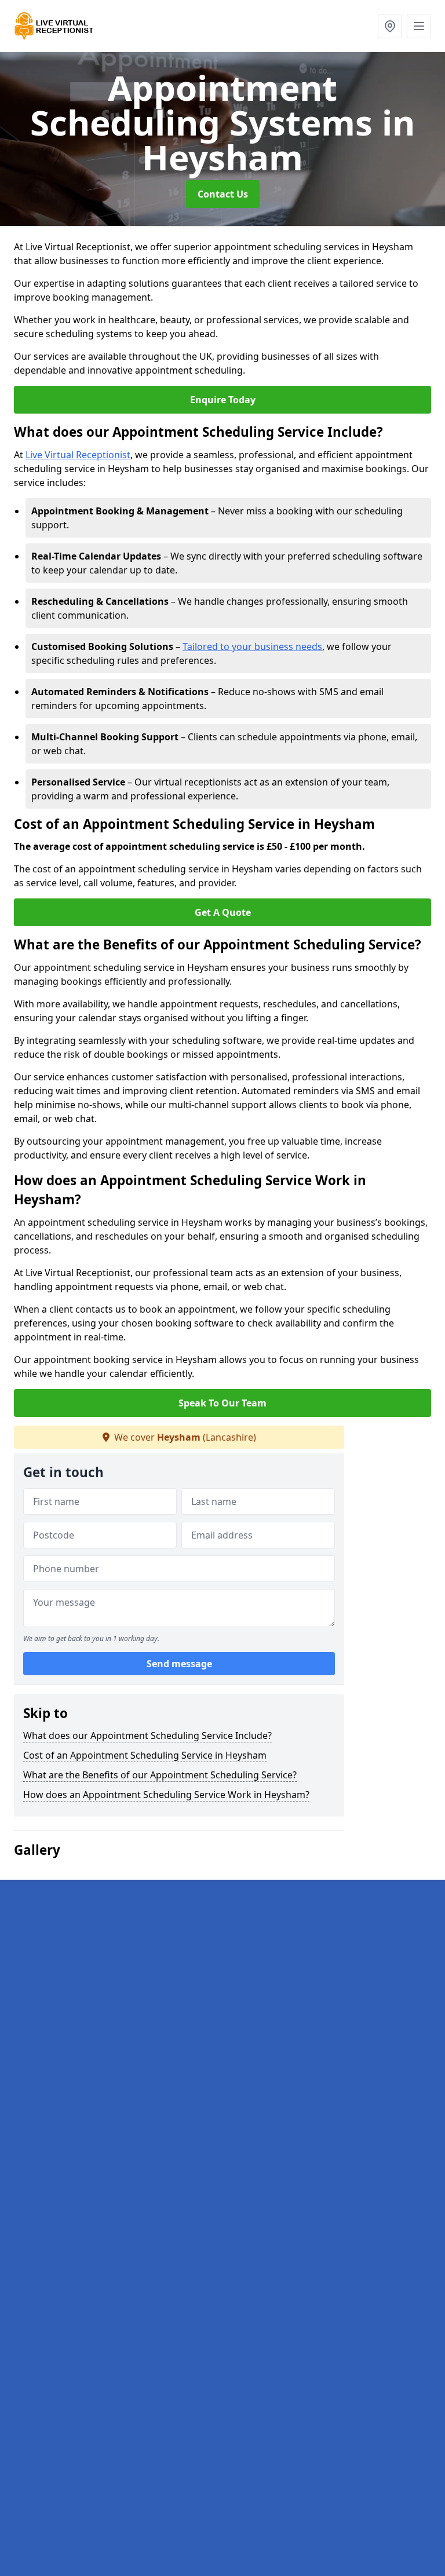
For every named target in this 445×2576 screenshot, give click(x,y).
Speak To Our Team (222, 1403)
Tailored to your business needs (252, 646)
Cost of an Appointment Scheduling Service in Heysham (145, 1755)
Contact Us (223, 194)
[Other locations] (390, 26)
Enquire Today (223, 400)
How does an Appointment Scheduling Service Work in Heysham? (166, 1795)
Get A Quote (223, 912)
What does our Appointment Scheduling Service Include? (147, 1735)
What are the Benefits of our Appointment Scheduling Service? (160, 1775)
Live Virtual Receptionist (78, 455)
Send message (179, 1664)
